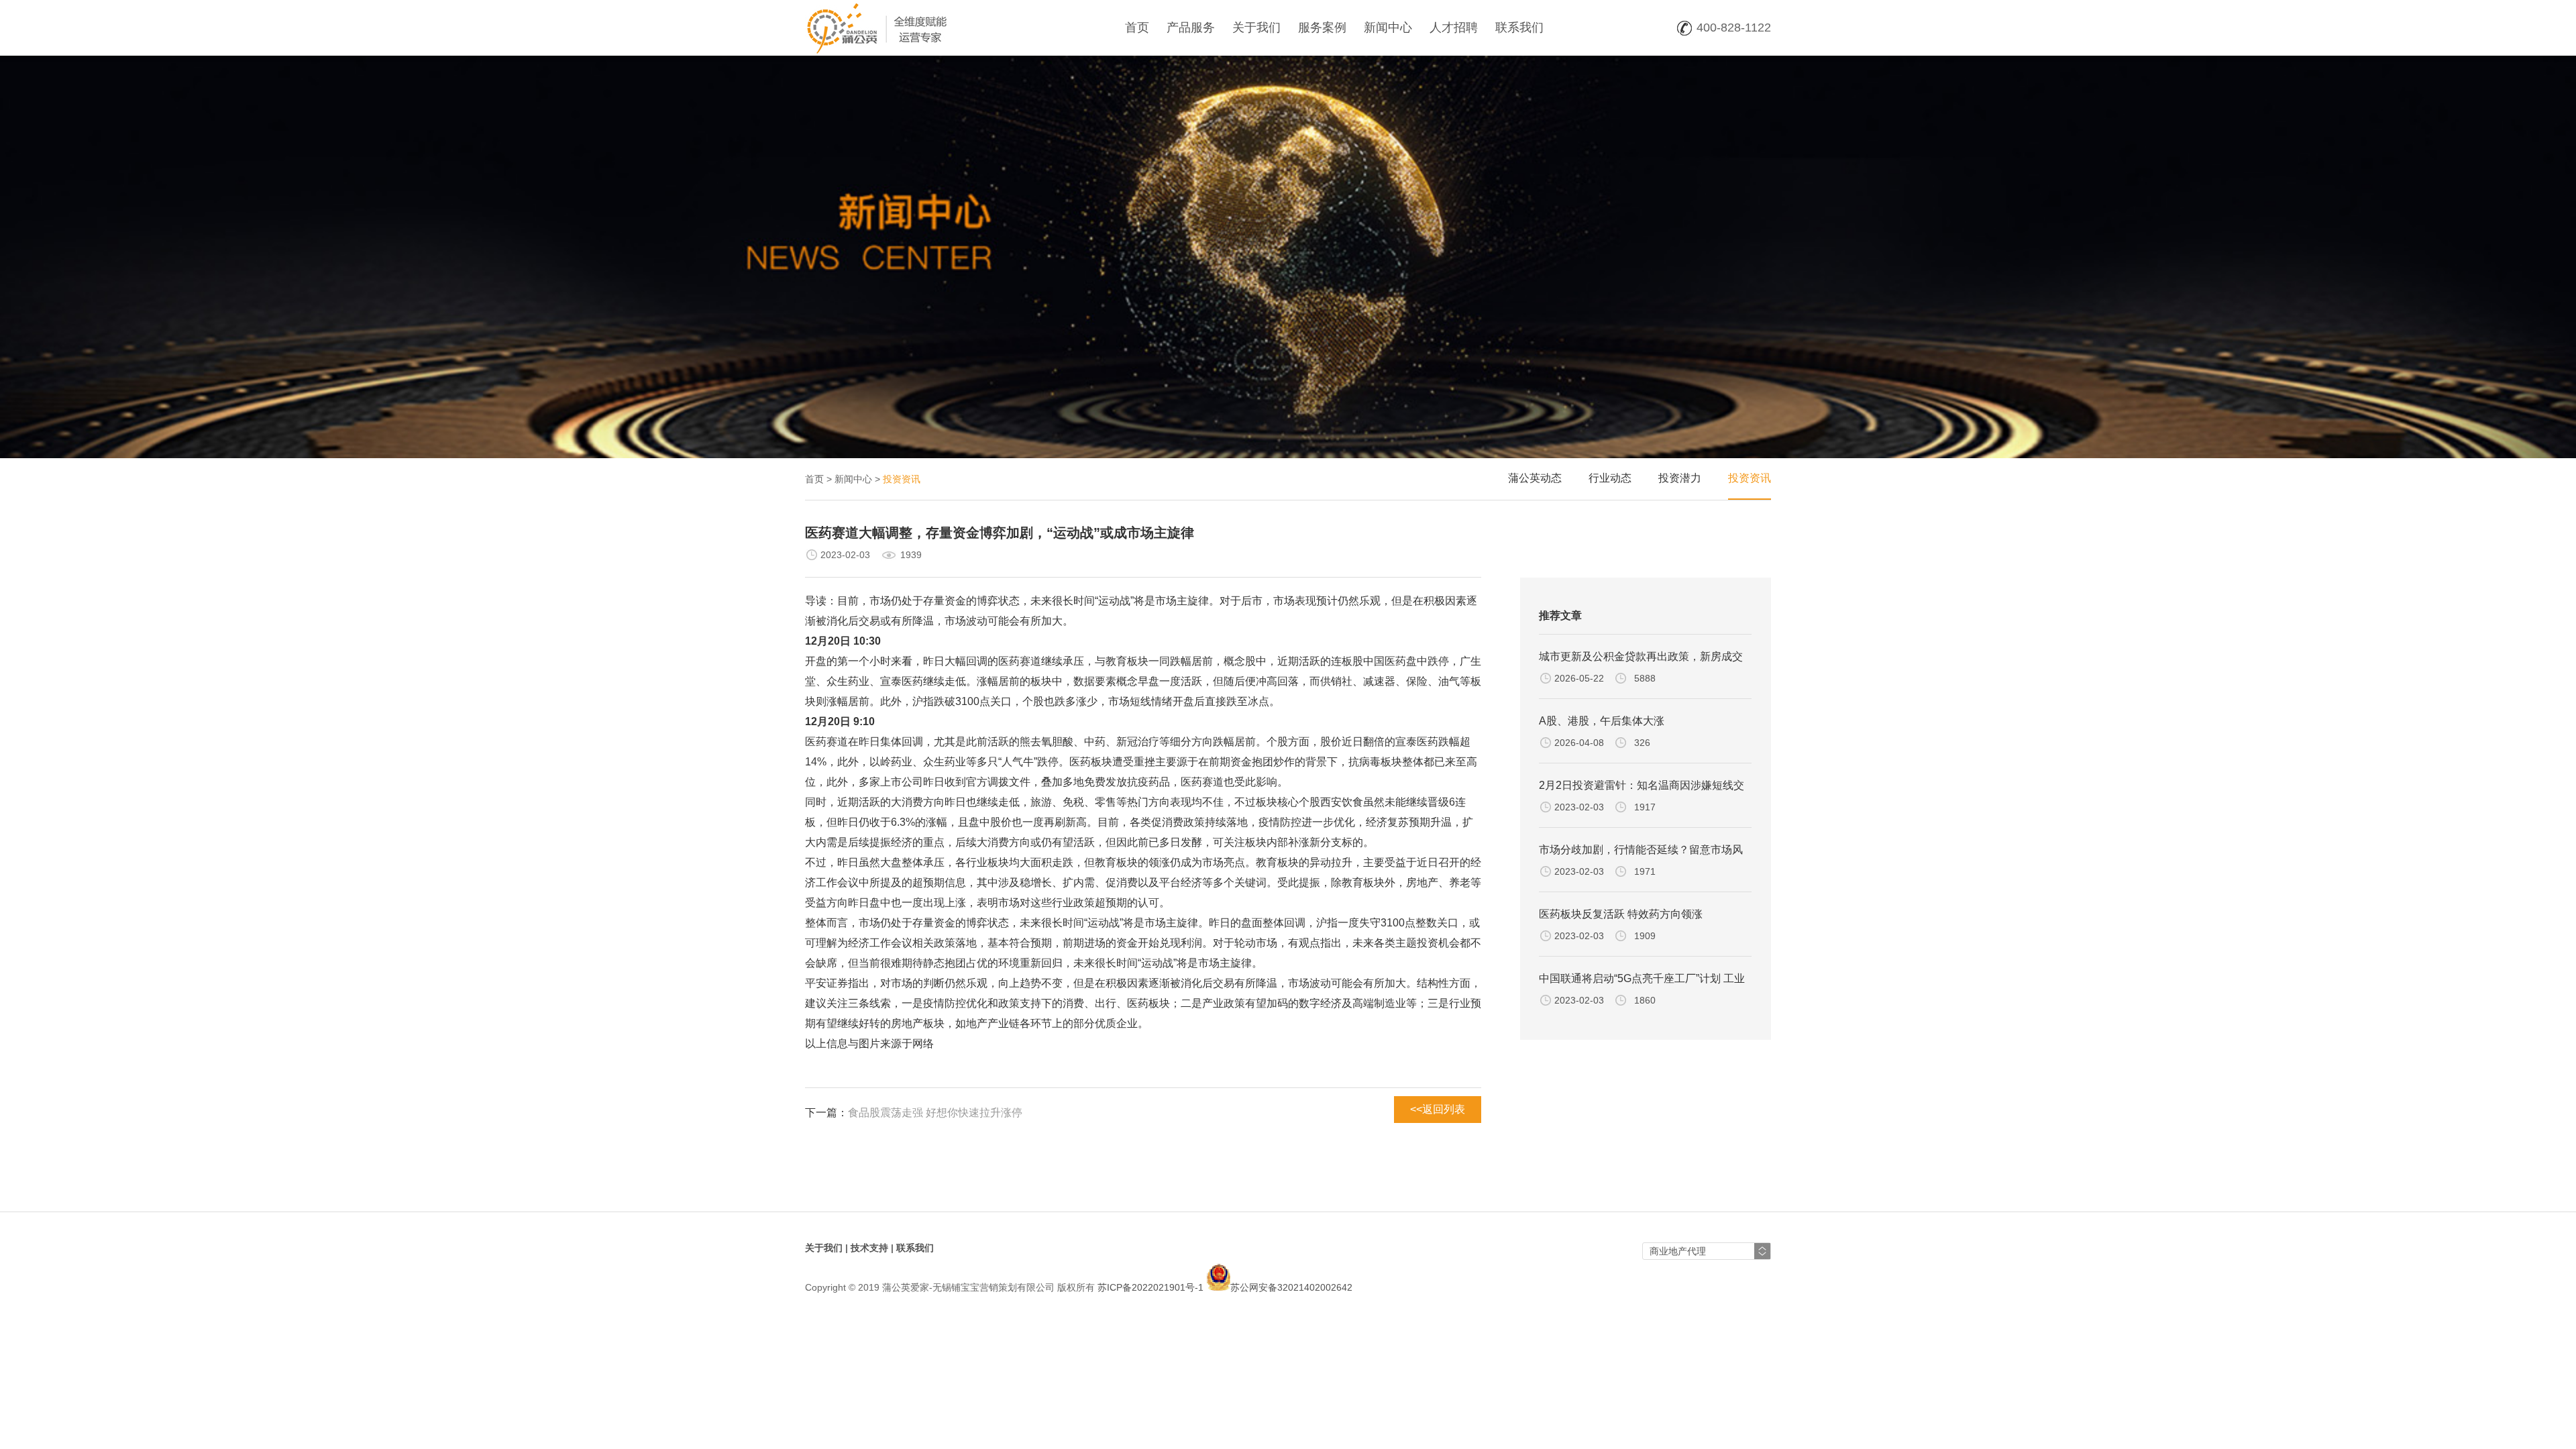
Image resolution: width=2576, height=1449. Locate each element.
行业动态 (1610, 478)
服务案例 (1322, 28)
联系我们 (1519, 28)
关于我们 (1256, 28)
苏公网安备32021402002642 (1291, 1287)
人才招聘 (1454, 28)
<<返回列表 (1438, 1109)
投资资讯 (1750, 478)
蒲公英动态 (1535, 478)
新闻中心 (1388, 28)
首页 (1137, 28)
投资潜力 (1680, 478)
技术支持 (869, 1248)
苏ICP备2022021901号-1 (1150, 1287)
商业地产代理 (1678, 1251)
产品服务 (1191, 28)
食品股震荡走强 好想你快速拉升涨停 (935, 1113)
